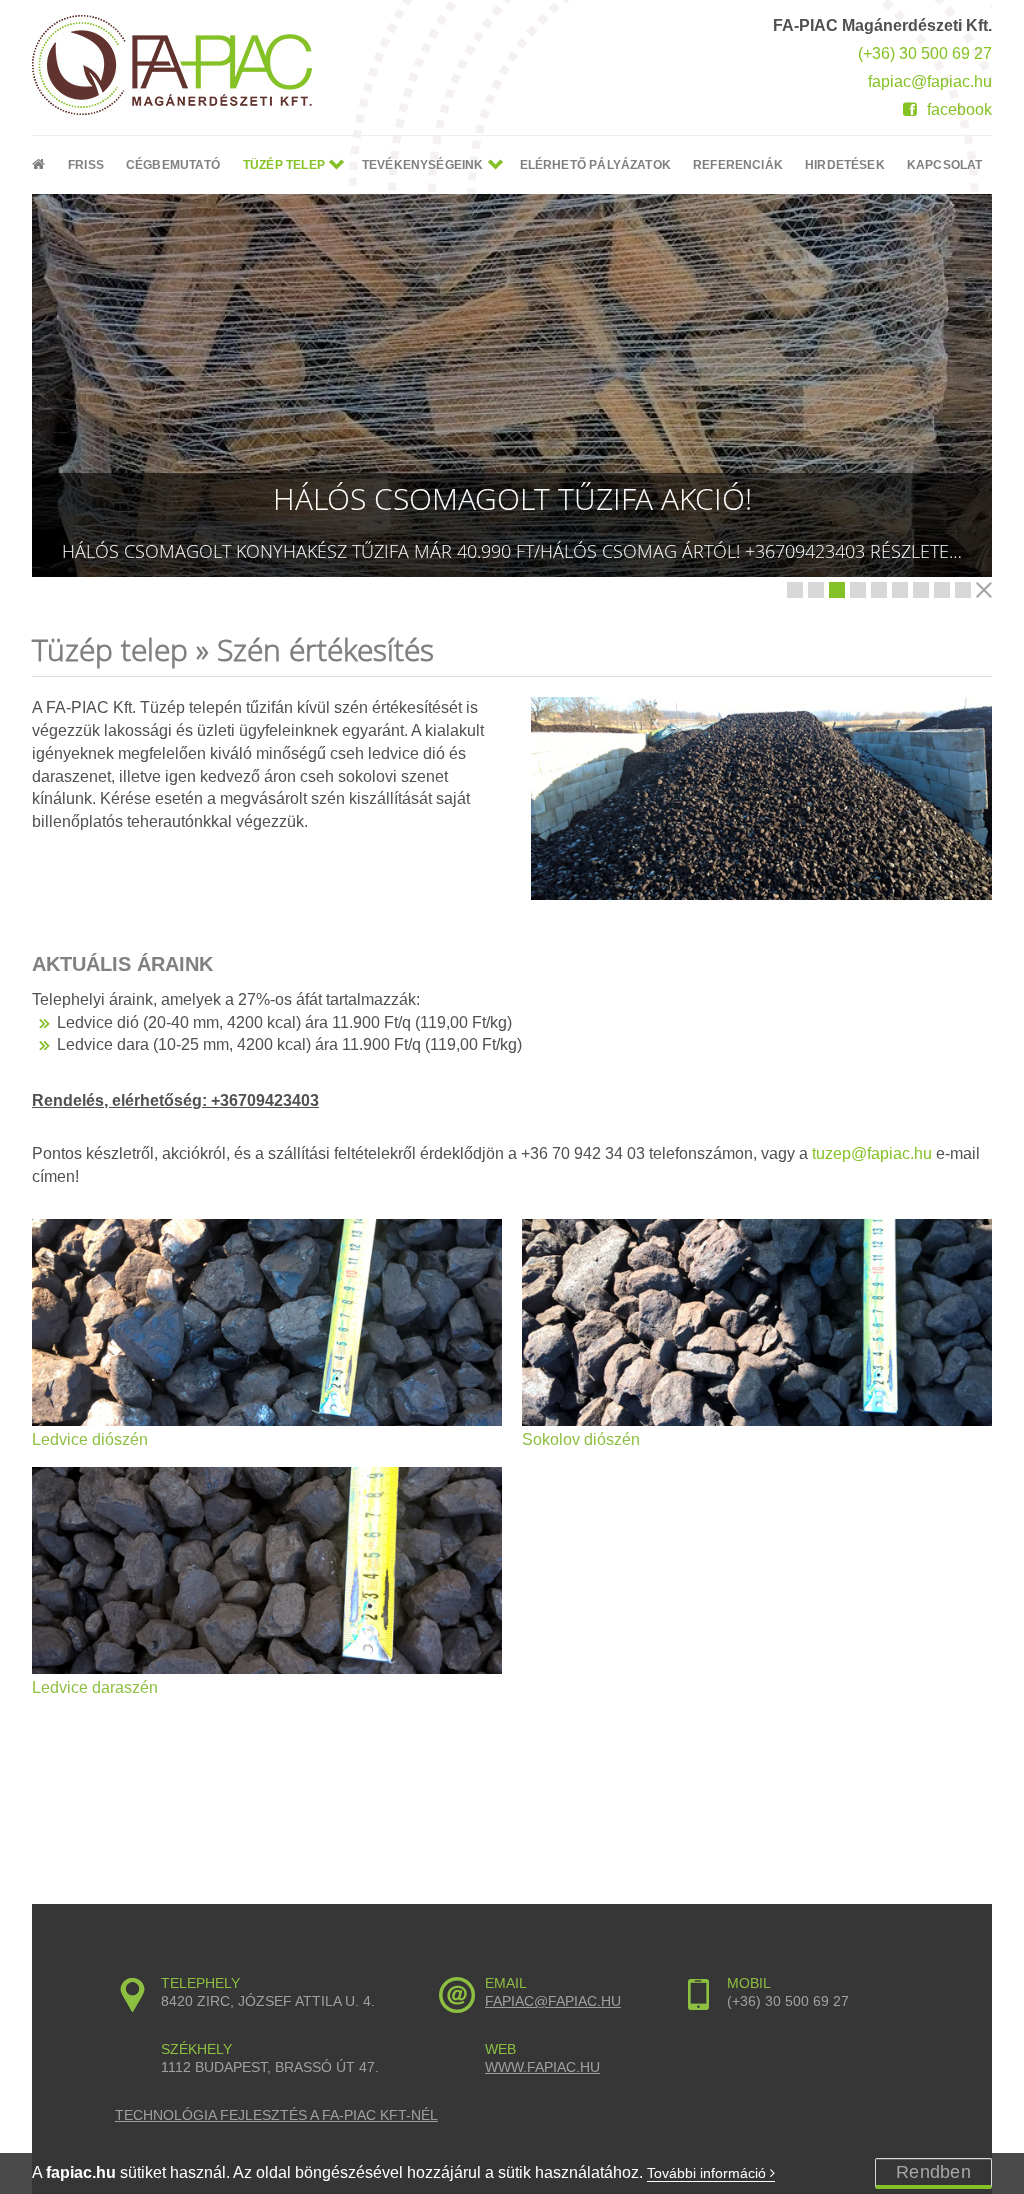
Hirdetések (845, 165)
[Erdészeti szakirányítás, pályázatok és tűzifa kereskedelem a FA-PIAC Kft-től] (182, 65)
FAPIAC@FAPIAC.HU (553, 2001)
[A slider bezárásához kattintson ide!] (984, 590)
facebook (959, 109)
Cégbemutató (173, 165)
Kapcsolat (945, 165)
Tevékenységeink (423, 165)
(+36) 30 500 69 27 (925, 53)
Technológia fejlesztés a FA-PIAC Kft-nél (276, 2115)
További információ (708, 2173)
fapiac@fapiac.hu (930, 81)
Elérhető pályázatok (595, 165)
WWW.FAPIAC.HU (542, 2067)
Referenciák (738, 165)
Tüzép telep (284, 165)
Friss (86, 165)
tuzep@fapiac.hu (872, 1153)
